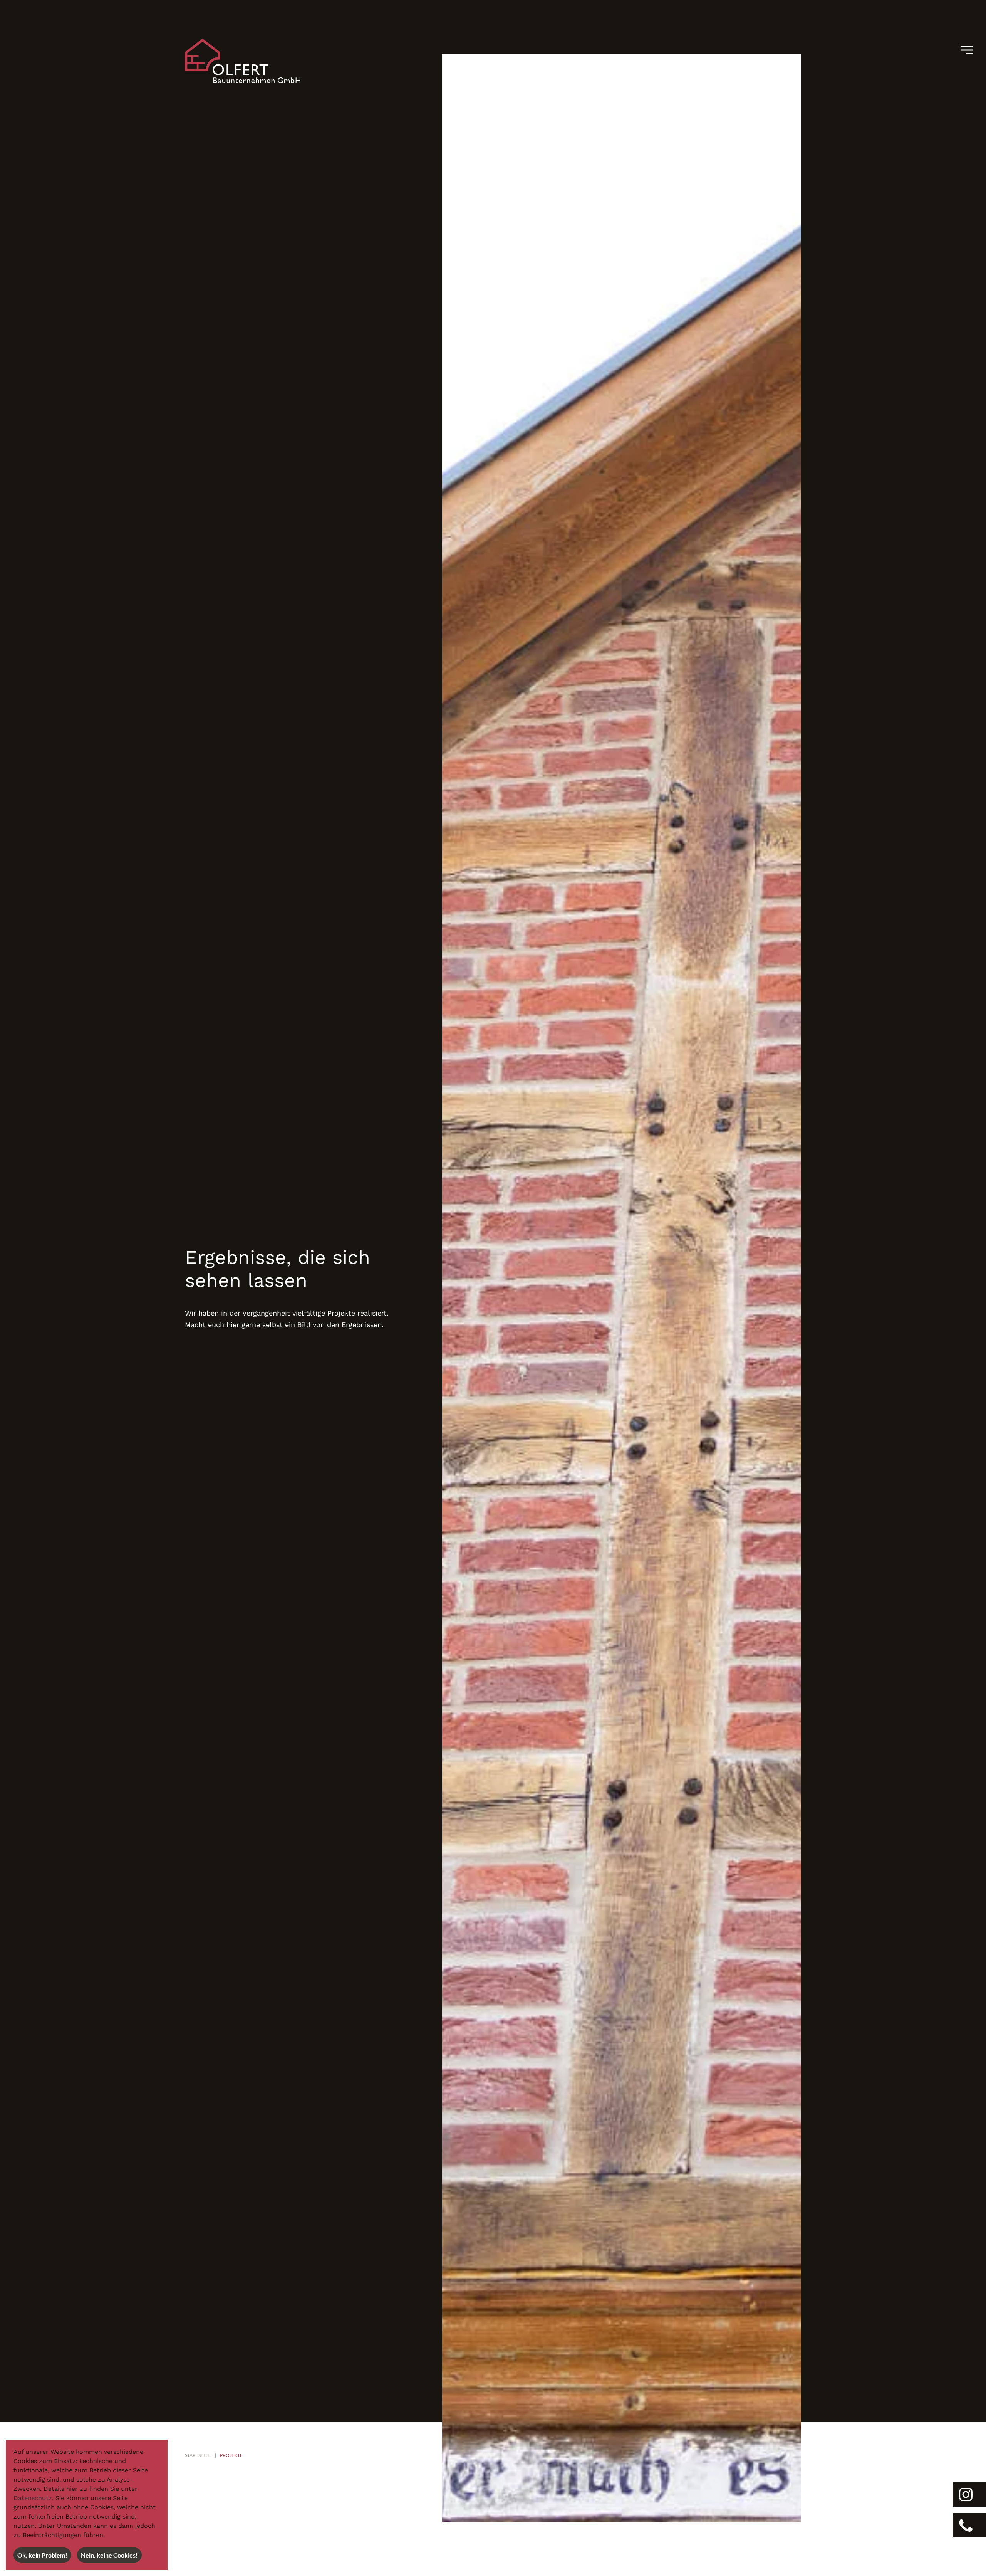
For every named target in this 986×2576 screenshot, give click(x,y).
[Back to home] (243, 61)
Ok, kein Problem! (42, 2555)
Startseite (198, 2455)
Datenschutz (33, 2498)
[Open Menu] (970, 50)
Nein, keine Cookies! (109, 2555)
